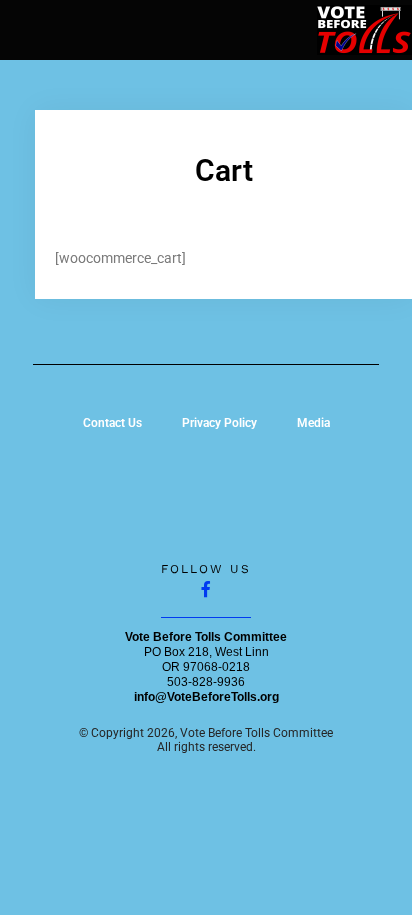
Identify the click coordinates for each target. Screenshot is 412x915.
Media (313, 423)
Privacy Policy (219, 423)
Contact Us (112, 423)
